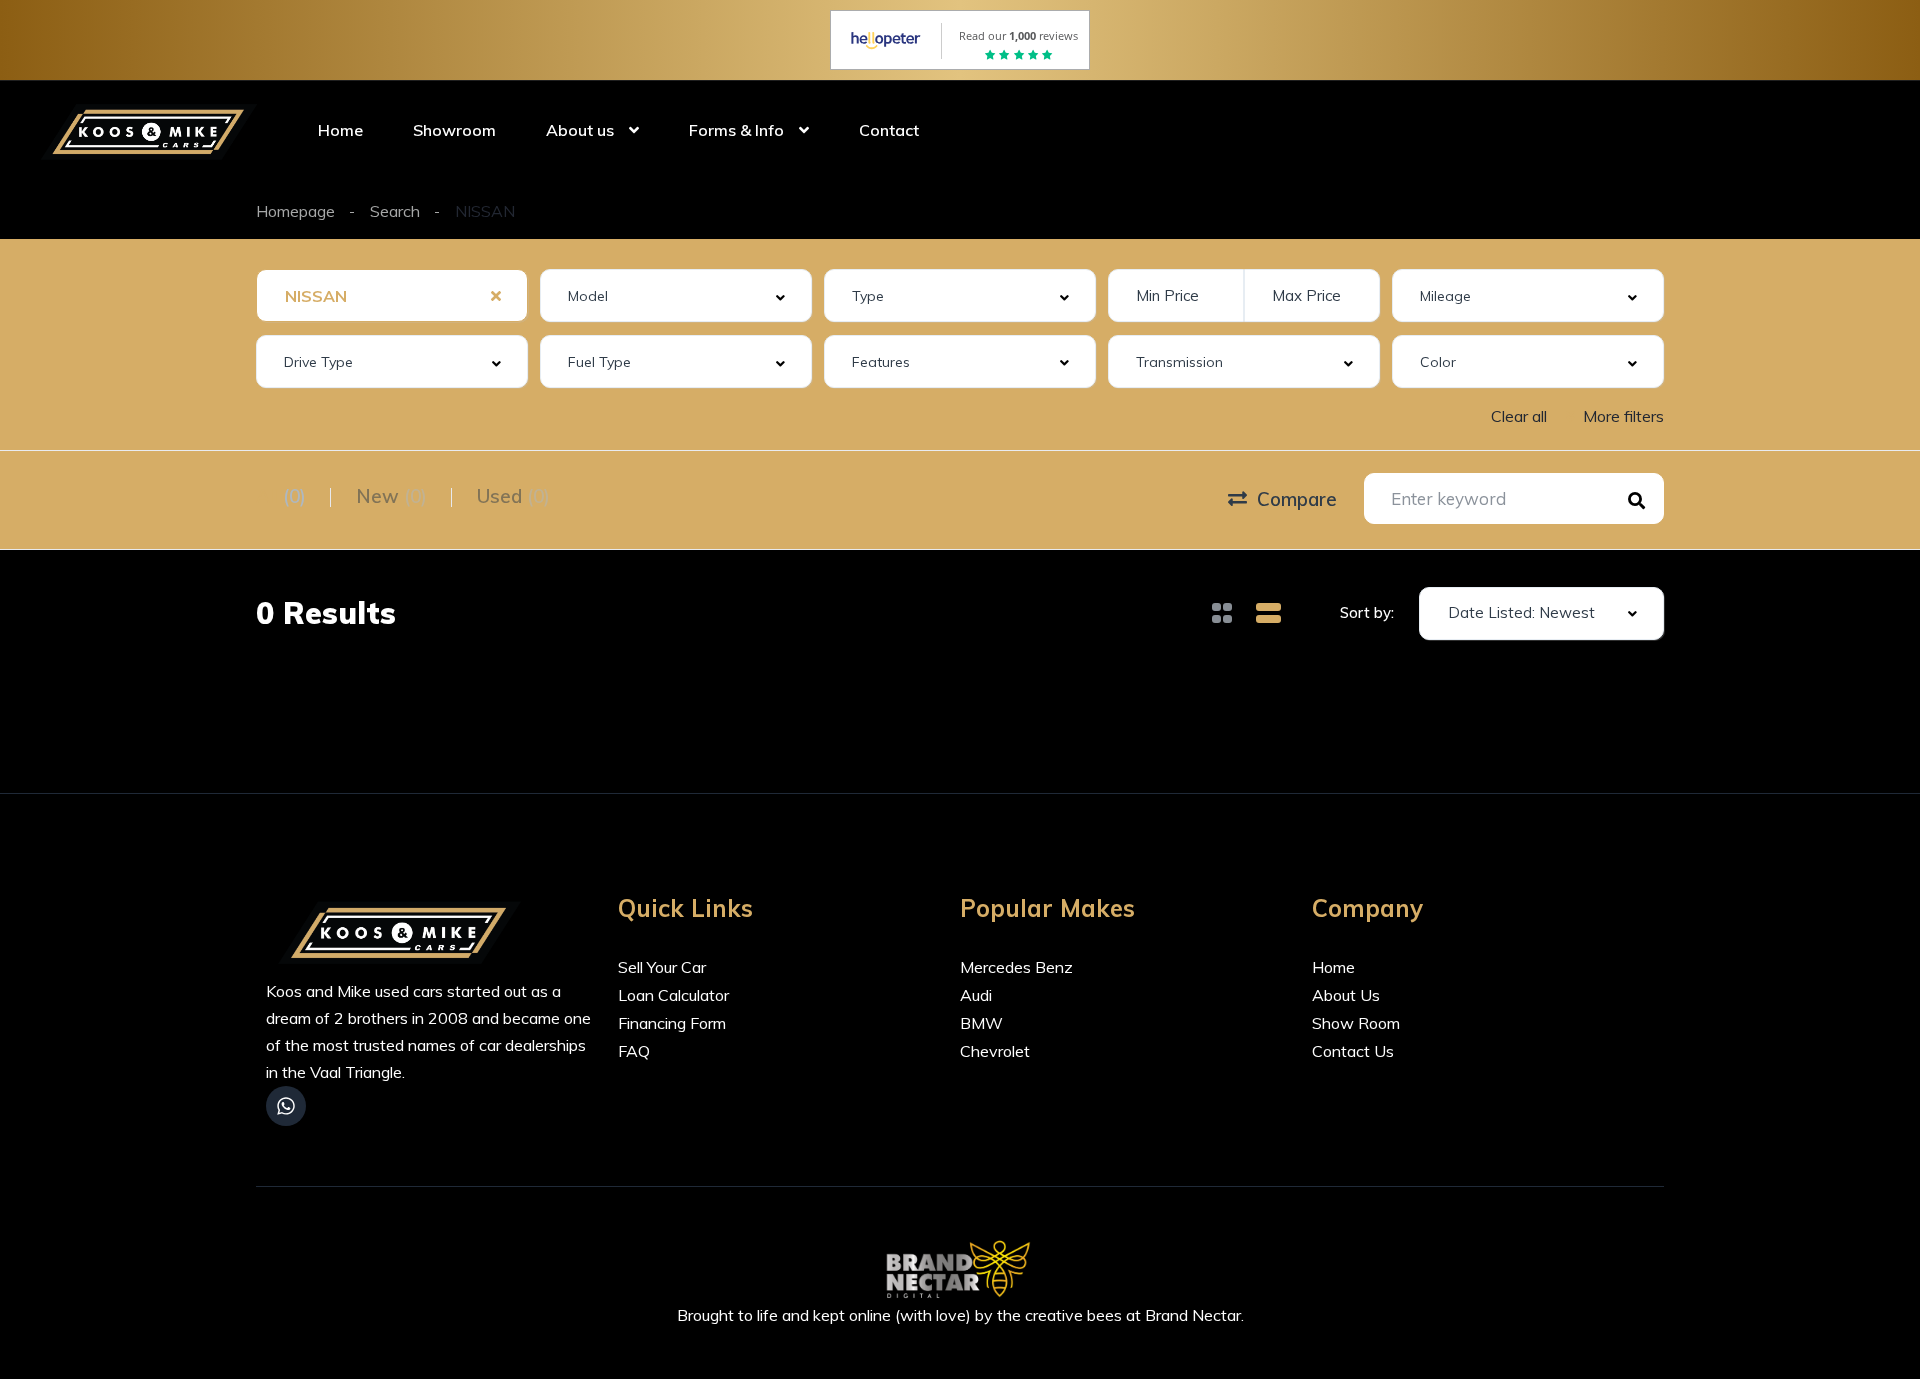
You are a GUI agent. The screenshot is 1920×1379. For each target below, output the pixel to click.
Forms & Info (736, 130)
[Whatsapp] (286, 1106)
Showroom (454, 130)
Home (340, 130)
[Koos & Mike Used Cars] (153, 130)
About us (580, 130)
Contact (889, 130)
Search (395, 211)
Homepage (295, 211)
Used (513, 496)
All (281, 496)
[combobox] (392, 295)
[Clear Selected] (496, 295)
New (391, 496)
